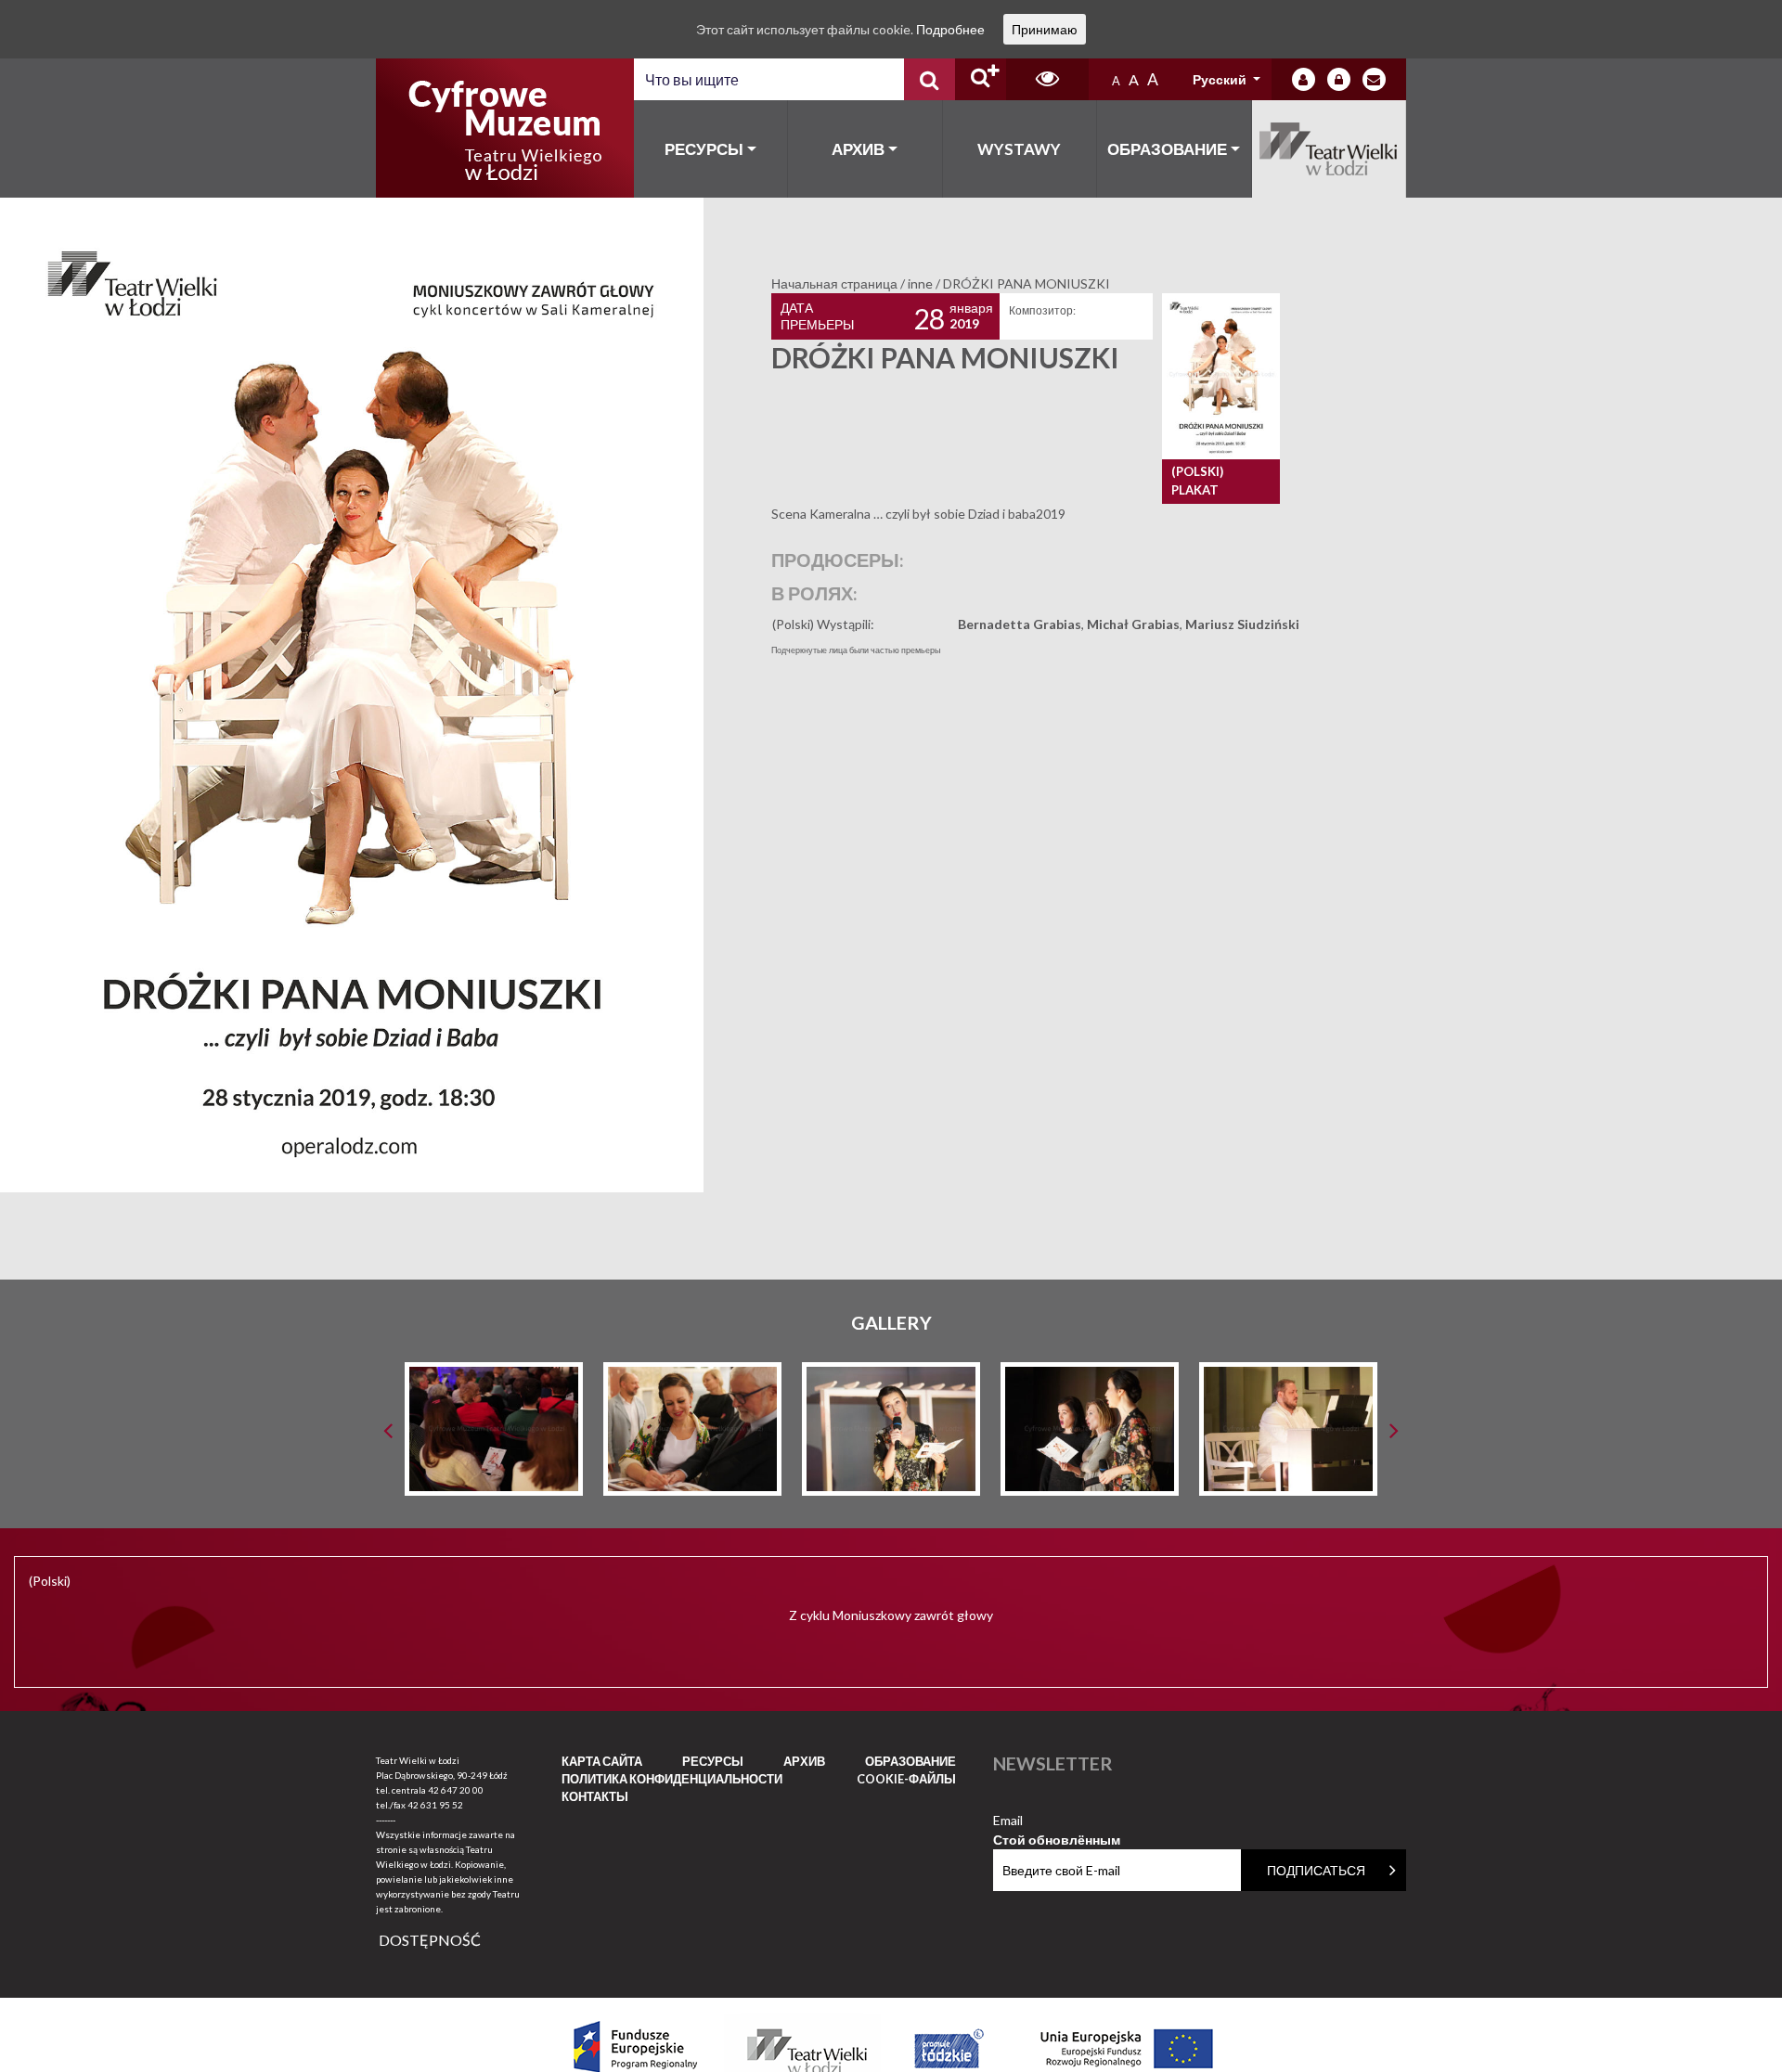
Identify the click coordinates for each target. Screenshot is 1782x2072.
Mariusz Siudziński (1242, 624)
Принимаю (1045, 29)
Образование (1167, 149)
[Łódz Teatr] (505, 128)
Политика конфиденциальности (672, 1779)
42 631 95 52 (435, 1805)
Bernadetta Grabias (1020, 624)
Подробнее (950, 29)
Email (1057, 1821)
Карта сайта (602, 1761)
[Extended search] (981, 79)
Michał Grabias (1133, 624)
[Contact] (1374, 79)
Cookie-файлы (906, 1779)
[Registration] (1339, 79)
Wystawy (1019, 149)
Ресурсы (704, 149)
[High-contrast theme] (1047, 79)
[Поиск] (930, 79)
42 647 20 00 (456, 1790)
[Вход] (1304, 79)
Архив (858, 149)
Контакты (595, 1796)
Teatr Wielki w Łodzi (1330, 149)
